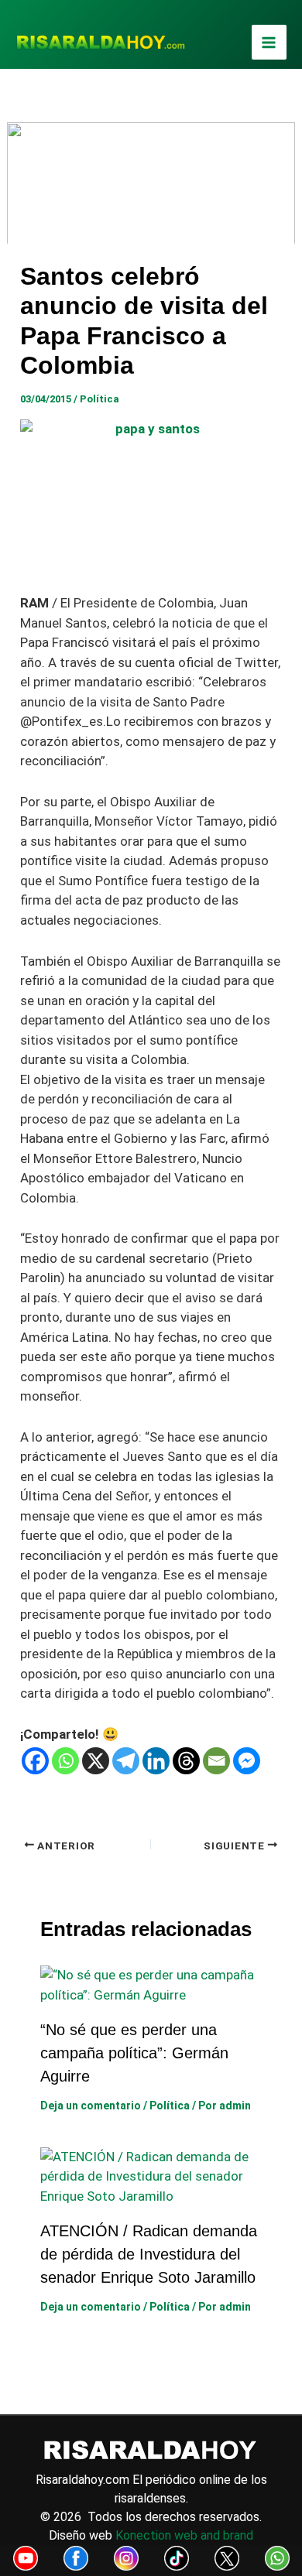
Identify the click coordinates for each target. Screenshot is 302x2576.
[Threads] (186, 1761)
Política (100, 399)
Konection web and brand (184, 2535)
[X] (96, 1761)
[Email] (216, 1761)
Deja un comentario (91, 2106)
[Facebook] (35, 1761)
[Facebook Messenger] (247, 1761)
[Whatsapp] (65, 1761)
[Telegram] (126, 1761)
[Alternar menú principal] (269, 43)
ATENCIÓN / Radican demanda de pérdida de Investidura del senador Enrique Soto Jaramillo (149, 2254)
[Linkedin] (156, 1761)
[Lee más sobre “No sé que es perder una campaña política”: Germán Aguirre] (151, 1984)
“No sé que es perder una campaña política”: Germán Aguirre (134, 2053)
